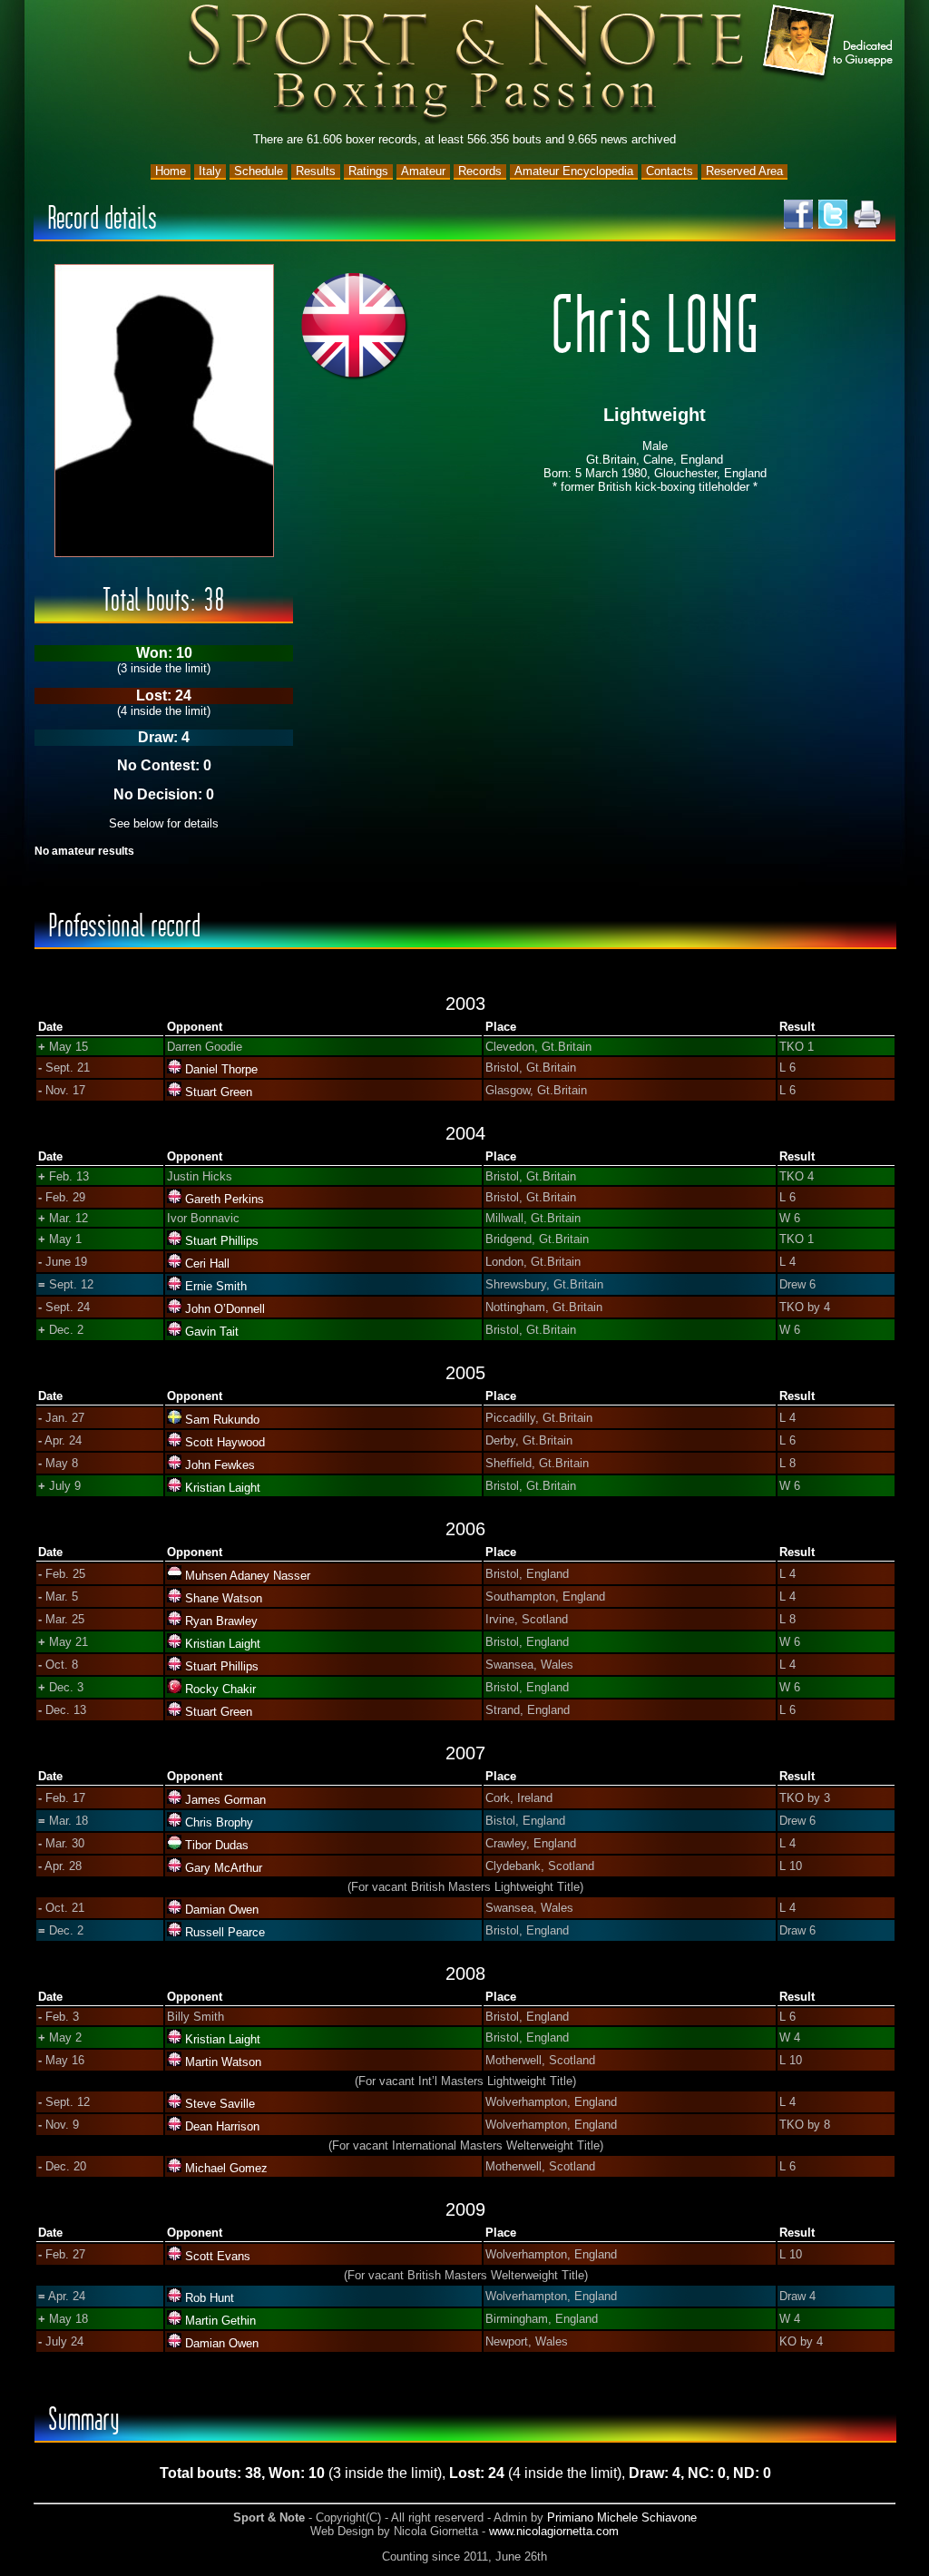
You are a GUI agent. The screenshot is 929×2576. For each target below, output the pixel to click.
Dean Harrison (222, 2126)
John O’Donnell (225, 1309)
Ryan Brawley (221, 1621)
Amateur (423, 171)
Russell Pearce (225, 1932)
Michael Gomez (226, 2168)
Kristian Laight (223, 1488)
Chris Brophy (219, 1822)
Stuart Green (219, 1092)
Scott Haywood (225, 1442)
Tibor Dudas (217, 1845)
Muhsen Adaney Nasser (248, 1576)
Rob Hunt (210, 2298)
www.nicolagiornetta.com (554, 2531)
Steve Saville (220, 2104)
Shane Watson (224, 1598)
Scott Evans (218, 2256)
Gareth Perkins (225, 1199)
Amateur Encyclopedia (574, 171)
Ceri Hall (207, 1264)
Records (480, 171)
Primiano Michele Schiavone (622, 2517)
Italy (210, 171)
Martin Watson (223, 2062)
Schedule (259, 171)
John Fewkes (220, 1465)
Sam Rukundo (222, 1420)
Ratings (368, 171)
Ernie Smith (216, 1286)
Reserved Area (744, 171)
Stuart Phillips (222, 1241)
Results (316, 171)
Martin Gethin (220, 2321)
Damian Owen (222, 1910)
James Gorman (225, 1800)
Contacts (670, 171)
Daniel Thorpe (221, 1069)
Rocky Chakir (220, 1689)
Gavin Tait (212, 1332)
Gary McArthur (224, 1868)
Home (171, 171)
